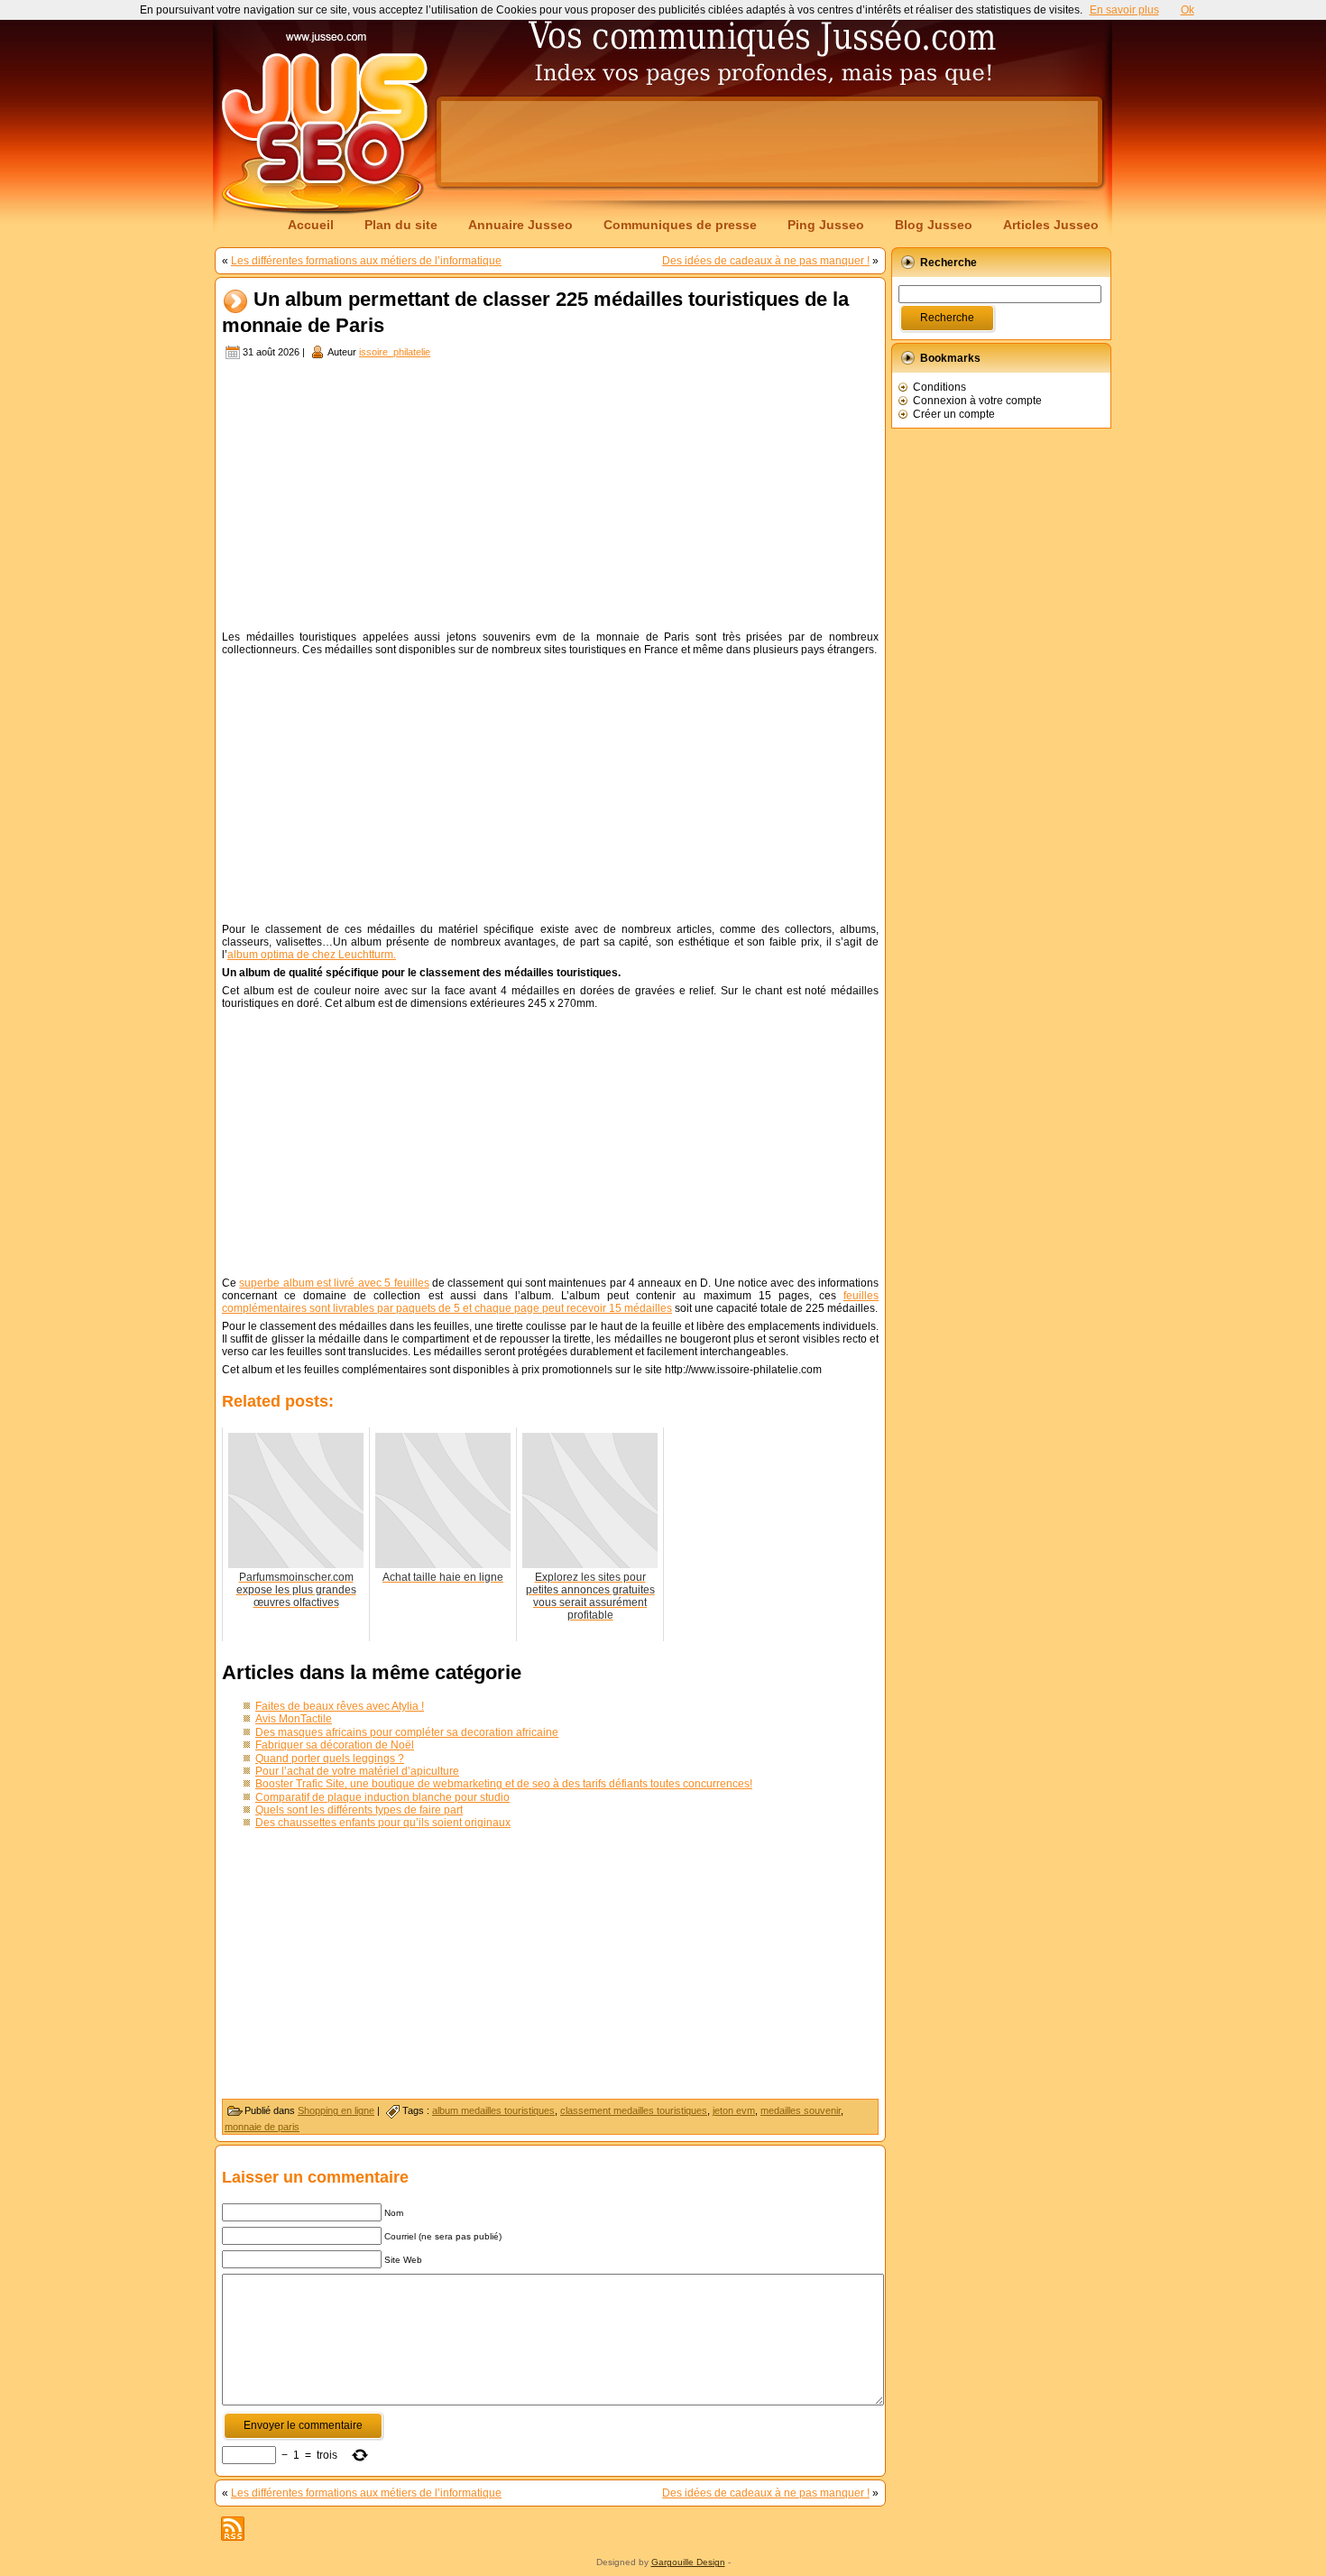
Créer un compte (954, 414)
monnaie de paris (262, 2127)
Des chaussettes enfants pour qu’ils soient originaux (383, 1823)
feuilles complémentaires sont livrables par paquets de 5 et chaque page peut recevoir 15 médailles (550, 1302)
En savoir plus (1124, 10)
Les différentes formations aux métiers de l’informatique (366, 261)
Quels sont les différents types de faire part (359, 1810)
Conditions (939, 387)
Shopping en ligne (336, 2110)
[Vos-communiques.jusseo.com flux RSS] (233, 2529)
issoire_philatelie (395, 352)
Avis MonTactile (294, 1719)
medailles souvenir (801, 2110)
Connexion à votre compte (977, 401)
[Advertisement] (769, 142)
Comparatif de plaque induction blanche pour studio (382, 1797)
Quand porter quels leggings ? (330, 1759)
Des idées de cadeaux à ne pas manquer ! (766, 261)
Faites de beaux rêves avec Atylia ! (340, 1706)
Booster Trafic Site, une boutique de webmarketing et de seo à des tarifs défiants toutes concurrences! (504, 1784)
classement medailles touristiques (634, 2110)
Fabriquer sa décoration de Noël (335, 1745)
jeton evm (734, 2110)
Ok (1188, 10)
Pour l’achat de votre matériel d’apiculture (357, 1771)
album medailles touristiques (493, 2110)
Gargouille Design (688, 2562)
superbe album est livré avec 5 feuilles (334, 1283)
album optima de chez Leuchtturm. (312, 955)
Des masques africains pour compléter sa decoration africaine (407, 1732)
